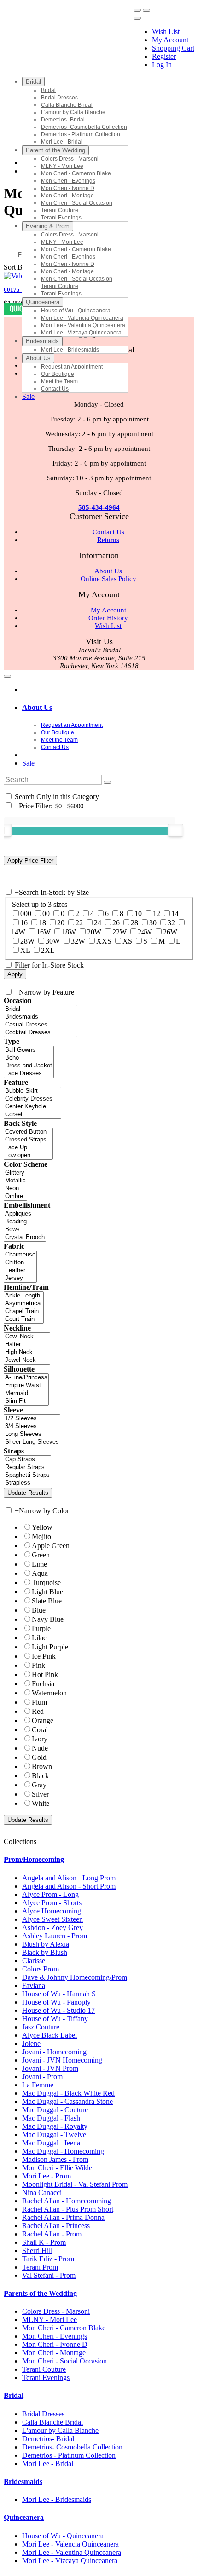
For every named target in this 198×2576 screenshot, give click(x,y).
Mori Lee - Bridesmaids (57, 2499)
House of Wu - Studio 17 (58, 2010)
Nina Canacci (42, 2193)
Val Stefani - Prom (49, 2275)
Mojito (41, 1536)
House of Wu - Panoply (56, 2002)
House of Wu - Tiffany (55, 2019)
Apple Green (51, 1546)
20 (61, 923)
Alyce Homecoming (52, 1911)
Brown (42, 1766)
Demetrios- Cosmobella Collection (72, 2447)
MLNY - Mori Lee (49, 2320)
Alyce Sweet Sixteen (52, 1919)
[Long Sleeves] (32, 1434)
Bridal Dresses (43, 2414)
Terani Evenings (46, 2377)
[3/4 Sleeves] (32, 1426)
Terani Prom (40, 2267)
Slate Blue (47, 1601)
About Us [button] (37, 707)
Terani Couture (44, 2369)
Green (41, 1555)
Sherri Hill (37, 2250)
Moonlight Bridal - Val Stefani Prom (75, 2184)
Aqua (40, 1573)
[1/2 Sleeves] (32, 1419)
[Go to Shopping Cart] (137, 10)
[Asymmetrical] (24, 1304)
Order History (108, 618)
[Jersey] (20, 1278)
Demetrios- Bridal (48, 2439)
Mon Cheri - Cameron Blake (64, 2328)
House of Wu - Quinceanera (63, 2536)
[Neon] (15, 1189)
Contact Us (108, 532)
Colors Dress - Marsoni (56, 2311)
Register (164, 56)
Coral (40, 1730)
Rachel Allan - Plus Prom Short (68, 2209)
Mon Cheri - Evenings (55, 2336)
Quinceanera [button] (24, 2517)
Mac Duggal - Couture (55, 2110)
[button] (33, 82)
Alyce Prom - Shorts (52, 1903)
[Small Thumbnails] (9, 238)
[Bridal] (41, 1009)
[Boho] (29, 1058)
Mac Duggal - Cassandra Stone (67, 2101)
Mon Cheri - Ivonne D (55, 2344)
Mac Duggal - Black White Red (68, 2093)
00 (46, 913)
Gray (39, 1785)
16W (44, 932)
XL (25, 950)
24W (145, 932)
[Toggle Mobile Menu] (7, 676)
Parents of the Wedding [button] (40, 2293)
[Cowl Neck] (27, 1337)
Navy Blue (48, 1619)
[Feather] (20, 1271)
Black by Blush (45, 1952)
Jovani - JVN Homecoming (62, 2060)
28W (27, 941)
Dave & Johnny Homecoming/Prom (75, 1977)
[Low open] (28, 1155)
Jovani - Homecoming (54, 2052)
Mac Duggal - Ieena (51, 2143)
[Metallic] (15, 1181)
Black (40, 1776)
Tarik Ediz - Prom (48, 2259)
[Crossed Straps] (28, 1140)
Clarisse (34, 1961)
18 (42, 923)
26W (170, 932)
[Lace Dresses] (29, 1074)
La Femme (38, 2085)
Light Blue (47, 1592)
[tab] (108, 708)
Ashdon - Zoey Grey (52, 1928)
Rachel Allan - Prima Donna (63, 2217)
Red (38, 1711)
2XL (48, 950)
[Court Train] (24, 1319)
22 (79, 923)
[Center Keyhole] (32, 1107)
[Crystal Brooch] (25, 1237)
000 (26, 913)
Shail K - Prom (44, 2242)
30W (53, 941)
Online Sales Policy (108, 579)
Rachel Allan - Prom (52, 2234)
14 (175, 913)
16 (24, 923)
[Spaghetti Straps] (27, 1475)
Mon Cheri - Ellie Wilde (57, 2168)
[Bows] (25, 1230)
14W (18, 932)
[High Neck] (27, 1352)
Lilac (39, 1638)
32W (78, 941)
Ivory (40, 1739)
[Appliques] (25, 1214)
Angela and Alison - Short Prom (69, 1886)
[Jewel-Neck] (27, 1360)
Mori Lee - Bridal (48, 2464)
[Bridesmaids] (41, 1017)
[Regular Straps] (27, 1467)
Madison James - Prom (55, 2159)
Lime (39, 1564)
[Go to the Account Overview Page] (137, 18)
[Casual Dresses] (41, 1025)
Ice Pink (44, 1656)
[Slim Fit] (26, 1401)
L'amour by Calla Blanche (60, 2430)
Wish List (166, 32)
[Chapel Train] (24, 1311)
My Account (170, 40)
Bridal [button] (14, 2395)
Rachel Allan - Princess (56, 2226)
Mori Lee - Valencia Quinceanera (70, 2544)
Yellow (42, 1527)
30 (153, 923)
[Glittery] (15, 1173)
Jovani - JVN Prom (50, 2068)
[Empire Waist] (26, 1386)
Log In (162, 65)
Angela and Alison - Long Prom (69, 1878)
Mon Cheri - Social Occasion (64, 2361)
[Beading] (25, 1222)
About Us (108, 571)
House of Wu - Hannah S (59, 1994)
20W (94, 932)
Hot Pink (45, 1674)
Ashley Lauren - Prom (55, 1936)
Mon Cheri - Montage (54, 2353)
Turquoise (46, 1582)
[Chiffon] (20, 1263)
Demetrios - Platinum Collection (69, 2455)
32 (171, 923)
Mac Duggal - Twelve (54, 2135)
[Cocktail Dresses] (41, 1033)
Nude (40, 1748)
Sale (28, 763)
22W (119, 932)
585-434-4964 (99, 507)
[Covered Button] (28, 1132)
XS (127, 941)
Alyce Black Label (49, 2035)
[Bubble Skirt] (32, 1091)
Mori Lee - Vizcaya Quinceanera (70, 2561)
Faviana (34, 1985)
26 (116, 923)
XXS (104, 941)
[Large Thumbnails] (16, 238)
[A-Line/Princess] (26, 1378)
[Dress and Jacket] (29, 1066)
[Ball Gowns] (29, 1050)
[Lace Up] (28, 1148)
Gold (39, 1757)
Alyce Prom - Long (50, 1894)
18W (69, 932)
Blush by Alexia (46, 1944)
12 (157, 913)
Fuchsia (43, 1684)
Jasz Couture (41, 2027)
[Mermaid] (26, 1393)
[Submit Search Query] (107, 782)
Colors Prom (41, 1969)
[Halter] (27, 1345)
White (41, 1803)
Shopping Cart (173, 48)
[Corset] (32, 1115)
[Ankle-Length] (24, 1296)
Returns (108, 540)
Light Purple (50, 1647)
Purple (41, 1628)
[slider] (175, 830)
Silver (40, 1794)
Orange (43, 1720)
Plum (39, 1702)
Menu (14, 60)
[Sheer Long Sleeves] (32, 1442)
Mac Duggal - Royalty (55, 2126)
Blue (39, 1610)
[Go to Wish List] (146, 10)
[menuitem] (173, 32)
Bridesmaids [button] (23, 2481)
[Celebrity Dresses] (32, 1099)
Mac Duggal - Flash (51, 2118)
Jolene (31, 2043)
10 (138, 913)
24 (98, 923)
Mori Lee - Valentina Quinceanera (72, 2552)
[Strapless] (27, 1483)
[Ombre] (15, 1196)
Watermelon (49, 1693)
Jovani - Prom (42, 2077)
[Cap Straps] (27, 1460)
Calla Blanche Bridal (52, 2422)
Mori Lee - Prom (47, 2176)
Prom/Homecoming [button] (34, 1859)
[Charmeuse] (20, 1255)
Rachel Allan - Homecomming (67, 2201)
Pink (38, 1665)
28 (134, 923)
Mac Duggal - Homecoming (63, 2151)
